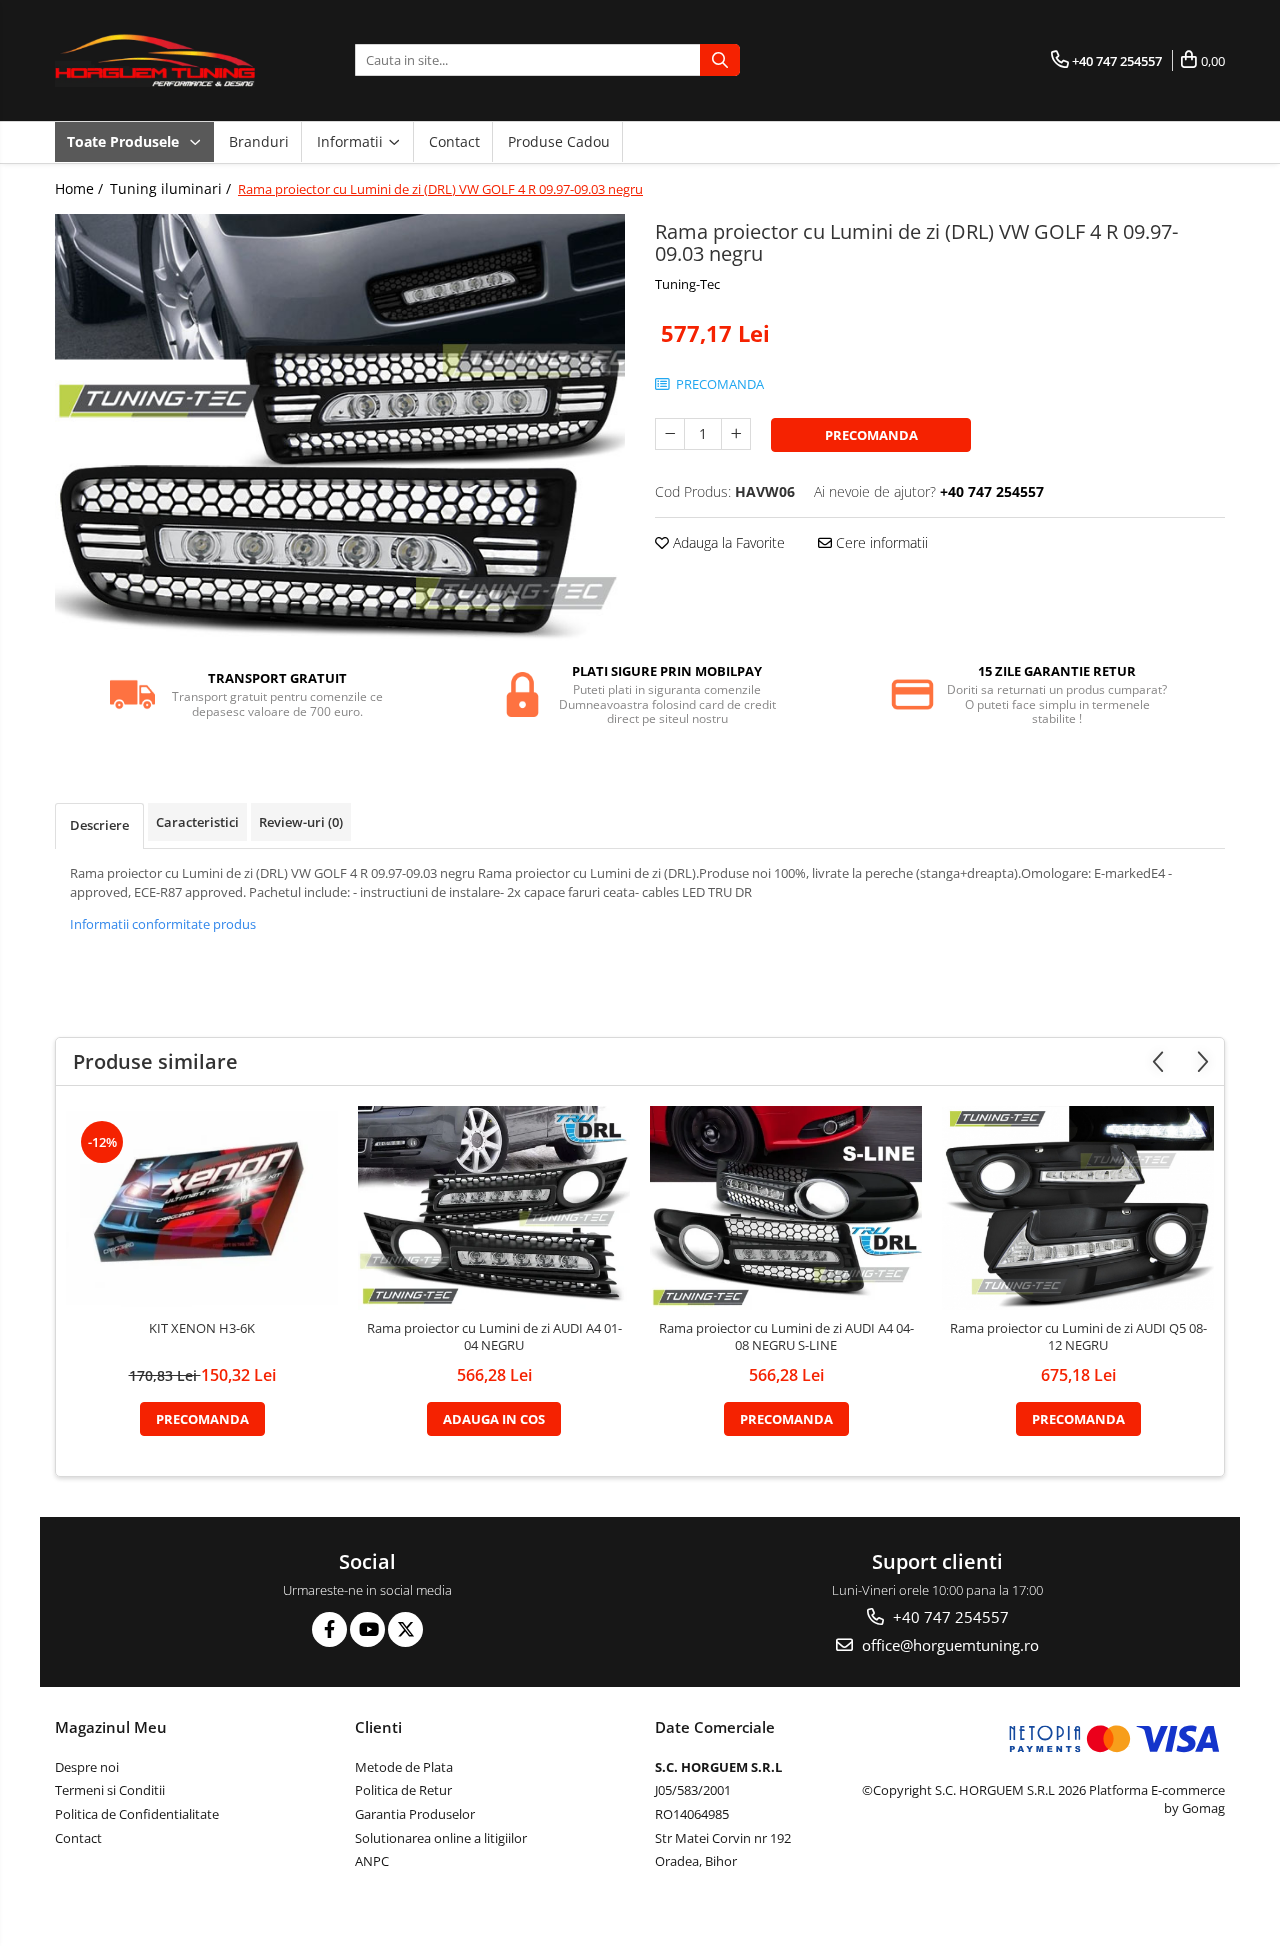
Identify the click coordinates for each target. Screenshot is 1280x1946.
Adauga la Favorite (727, 542)
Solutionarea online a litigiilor (441, 1838)
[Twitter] (405, 1629)
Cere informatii (880, 542)
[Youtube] (367, 1629)
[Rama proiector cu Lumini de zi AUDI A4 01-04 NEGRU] (494, 1208)
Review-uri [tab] (301, 822)
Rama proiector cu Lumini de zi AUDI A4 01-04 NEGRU (494, 1337)
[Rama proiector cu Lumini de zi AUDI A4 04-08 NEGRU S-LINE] (786, 1208)
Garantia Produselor (415, 1814)
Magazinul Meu (111, 1727)
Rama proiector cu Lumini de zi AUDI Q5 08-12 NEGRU (1078, 1337)
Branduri (259, 141)
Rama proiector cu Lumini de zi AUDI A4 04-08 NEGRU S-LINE (786, 1337)
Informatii (352, 141)
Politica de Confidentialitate (137, 1814)
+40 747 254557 (949, 1617)
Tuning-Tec (687, 284)
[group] (340, 428)
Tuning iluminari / (172, 188)
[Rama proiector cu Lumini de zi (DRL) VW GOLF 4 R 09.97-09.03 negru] (340, 428)
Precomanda (871, 435)
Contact (454, 141)
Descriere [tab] (99, 825)
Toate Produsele (125, 141)
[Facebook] (329, 1629)
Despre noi (87, 1767)
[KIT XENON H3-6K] (202, 1208)
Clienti (378, 1727)
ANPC (372, 1861)
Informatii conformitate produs (163, 924)
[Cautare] (720, 60)
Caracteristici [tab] (197, 822)
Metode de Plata (404, 1767)
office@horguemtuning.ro (948, 1645)
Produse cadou (559, 141)
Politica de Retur (403, 1790)
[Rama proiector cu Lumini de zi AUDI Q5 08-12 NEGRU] (1078, 1208)
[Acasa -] (155, 60)
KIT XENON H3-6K (202, 1328)
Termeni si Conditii (110, 1790)
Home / (81, 188)
